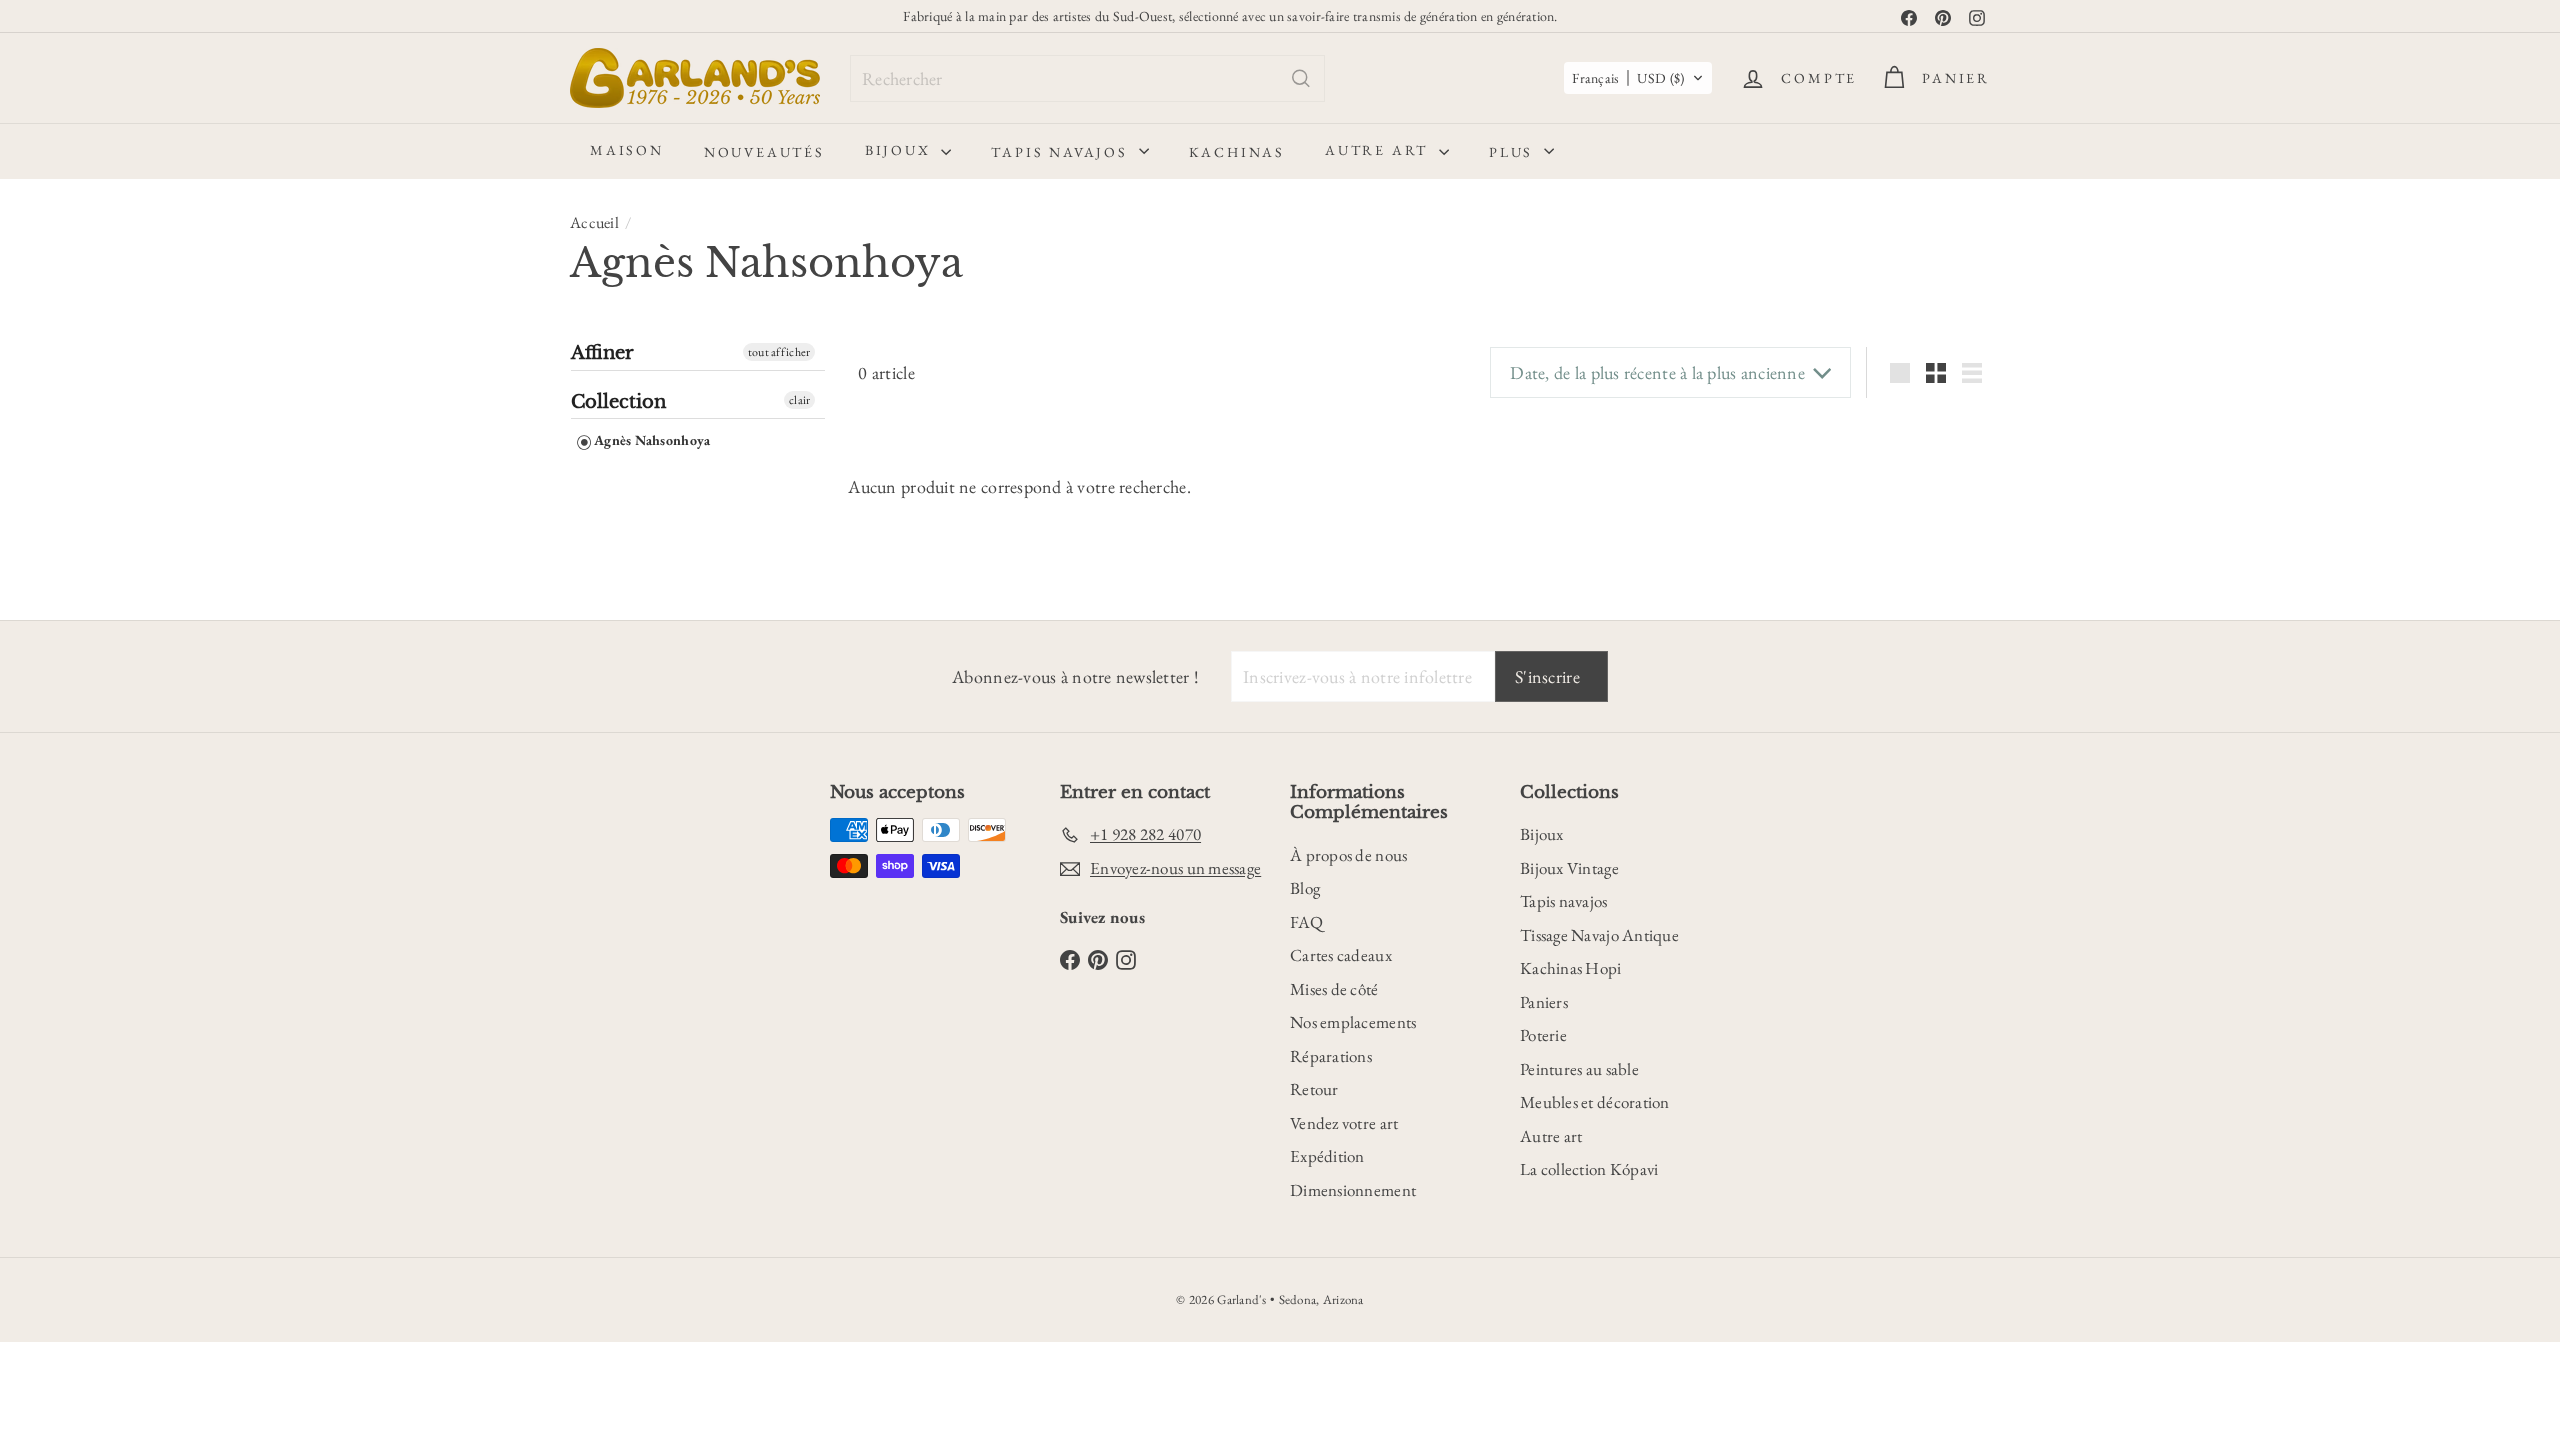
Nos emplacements (1353, 1022)
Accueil (594, 222)
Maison (627, 150)
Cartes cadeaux (1341, 955)
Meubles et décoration (1595, 1102)
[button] (1638, 78)
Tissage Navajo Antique (1599, 935)
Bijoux (901, 150)
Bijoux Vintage (1569, 868)
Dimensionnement (1353, 1190)
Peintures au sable (1579, 1069)
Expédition (1327, 1156)
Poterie (1543, 1035)
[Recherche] (1301, 78)
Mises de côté (1334, 989)
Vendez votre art (1344, 1123)
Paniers (1544, 1002)
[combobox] (1087, 78)
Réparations (1331, 1056)
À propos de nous (1348, 855)
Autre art (1379, 150)
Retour (1314, 1089)
